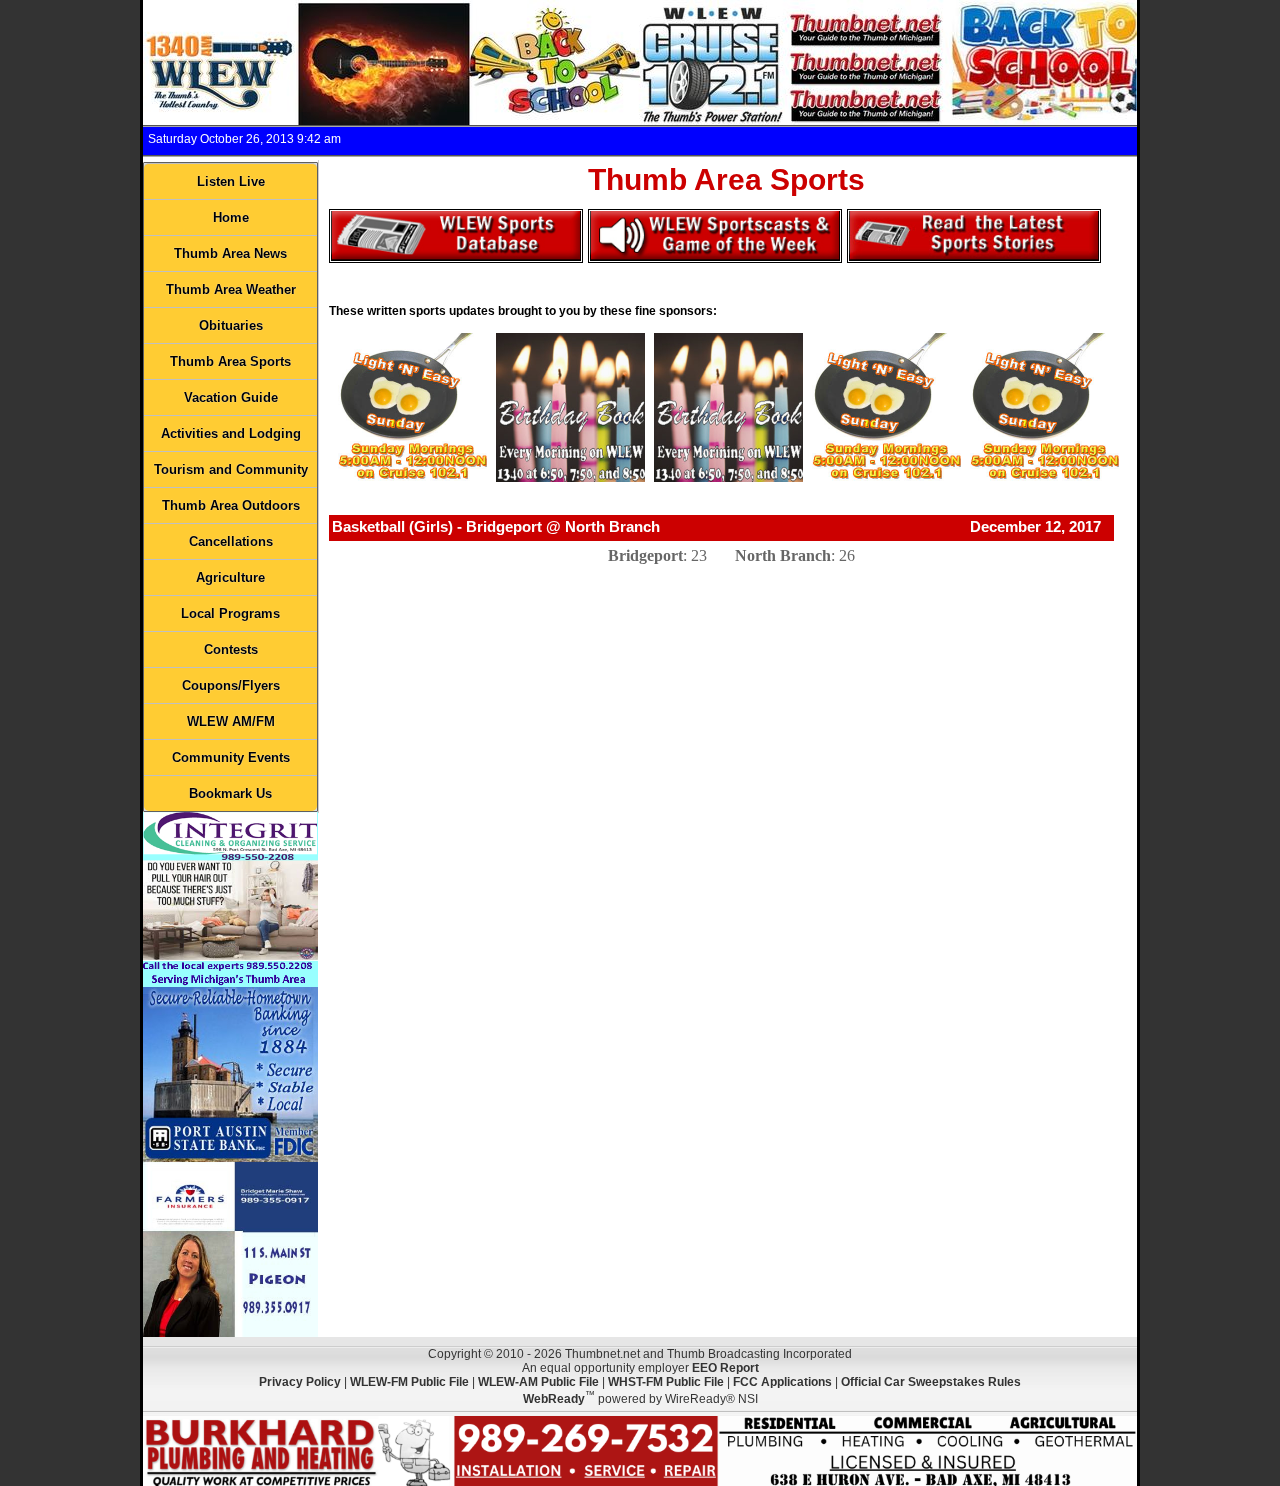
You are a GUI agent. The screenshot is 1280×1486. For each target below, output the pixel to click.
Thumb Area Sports (230, 361)
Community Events (231, 757)
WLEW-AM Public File (538, 1382)
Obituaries (231, 325)
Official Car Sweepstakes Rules (931, 1382)
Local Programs (230, 613)
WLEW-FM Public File (409, 1382)
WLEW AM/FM (231, 721)
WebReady (554, 1399)
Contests (231, 649)
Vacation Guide (231, 397)
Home (231, 217)
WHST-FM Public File (666, 1382)
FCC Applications (782, 1382)
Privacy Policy (300, 1382)
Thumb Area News (230, 253)
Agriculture (230, 577)
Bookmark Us (230, 793)
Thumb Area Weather (231, 289)
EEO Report (725, 1368)
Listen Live (231, 181)
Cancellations (231, 541)
